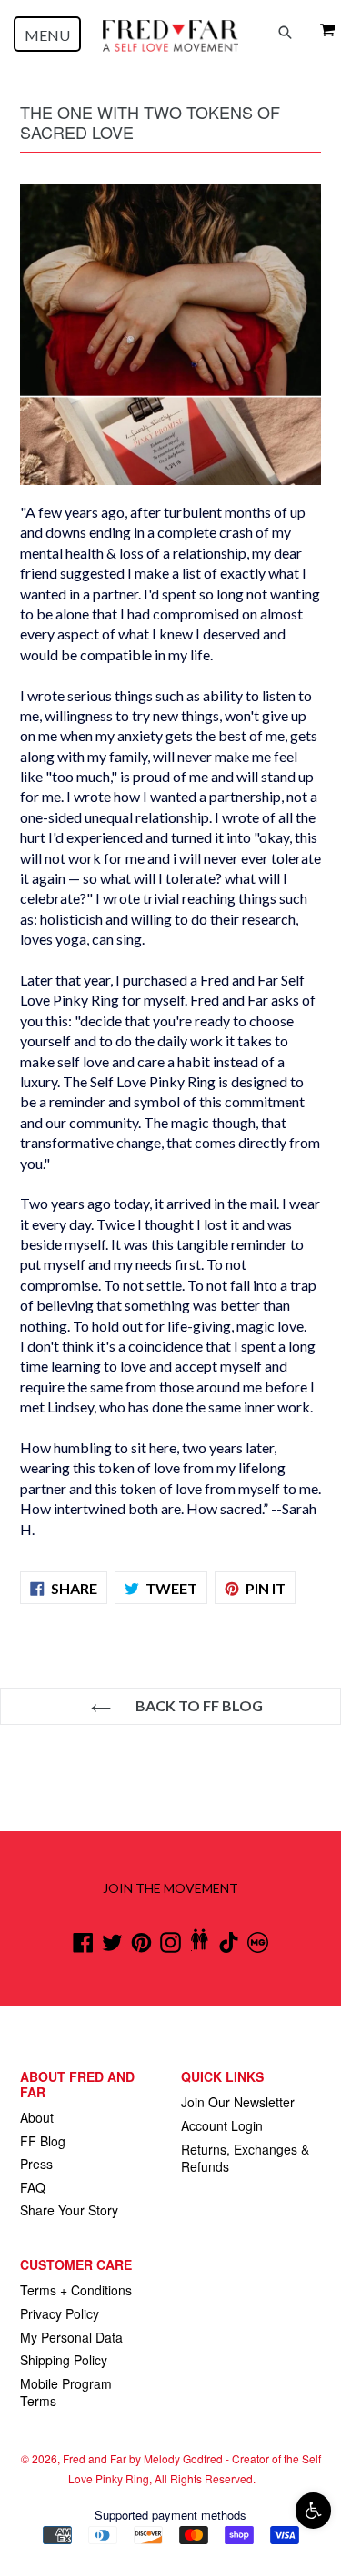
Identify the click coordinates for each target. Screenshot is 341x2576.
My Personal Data (71, 2337)
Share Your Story (69, 2210)
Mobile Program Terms (66, 2393)
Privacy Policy (60, 2313)
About (37, 2117)
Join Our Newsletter (238, 2102)
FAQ (33, 2187)
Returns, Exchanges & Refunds (245, 2158)
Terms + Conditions (76, 2290)
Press (36, 2164)
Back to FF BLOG (198, 1705)
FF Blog (43, 2141)
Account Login (222, 2125)
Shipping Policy (64, 2360)
